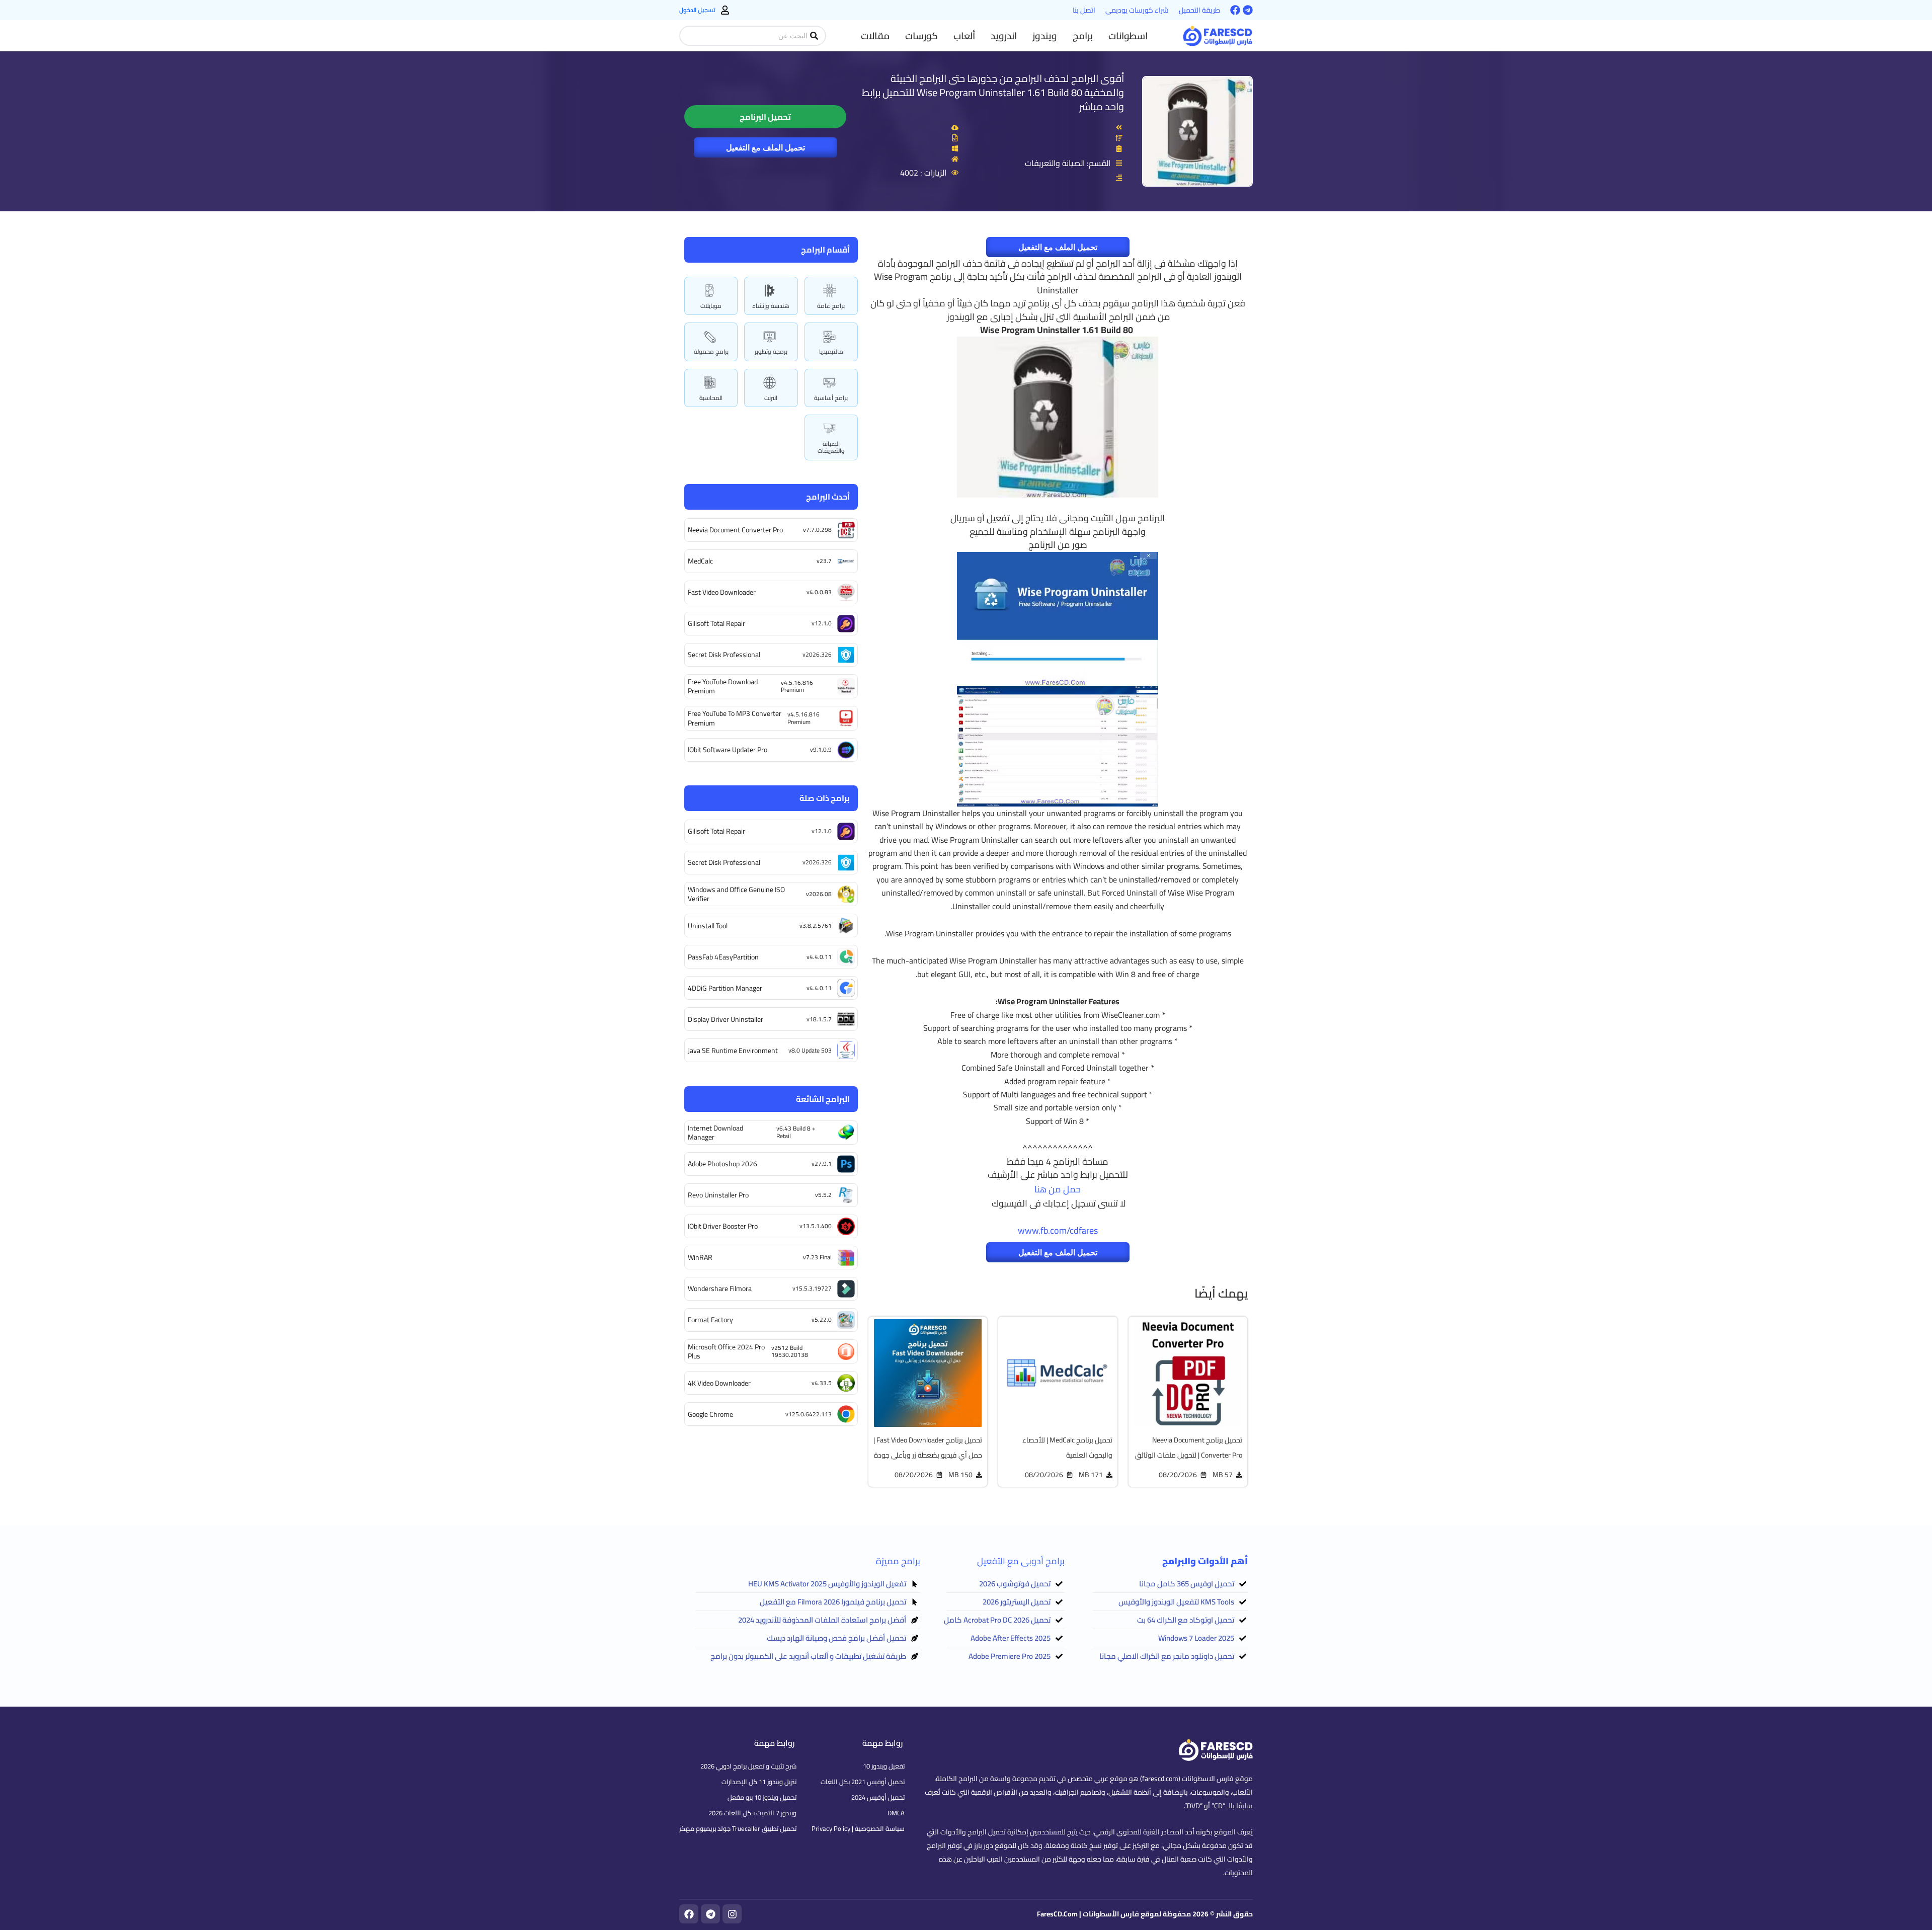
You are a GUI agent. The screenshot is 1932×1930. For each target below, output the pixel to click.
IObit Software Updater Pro (728, 750)
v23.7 (824, 561)
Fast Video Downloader (722, 592)
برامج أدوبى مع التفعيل (1021, 1561)
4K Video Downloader (719, 1383)
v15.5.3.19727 (812, 1288)
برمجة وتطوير (771, 351)
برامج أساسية (831, 398)
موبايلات (711, 306)
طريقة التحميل (1199, 10)
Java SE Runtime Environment (733, 1051)
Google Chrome (710, 1414)
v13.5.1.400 (816, 1226)
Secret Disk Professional (724, 655)
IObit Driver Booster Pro (723, 1226)
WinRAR (700, 1257)
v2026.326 (817, 654)
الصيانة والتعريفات (831, 447)
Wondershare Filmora (720, 1289)
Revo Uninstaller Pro (718, 1195)
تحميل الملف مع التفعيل (766, 147)
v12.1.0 (822, 623)
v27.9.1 (822, 1163)
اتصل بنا (1084, 10)
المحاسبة (711, 398)
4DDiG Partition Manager (725, 988)
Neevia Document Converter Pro (735, 530)
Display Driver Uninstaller (726, 1019)
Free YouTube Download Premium (723, 686)
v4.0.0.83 (819, 592)
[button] (1128, 36)
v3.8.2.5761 (816, 926)
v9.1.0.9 (821, 749)
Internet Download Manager (715, 1133)
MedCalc (700, 561)
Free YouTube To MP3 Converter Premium (735, 718)
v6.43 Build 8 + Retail (796, 1132)
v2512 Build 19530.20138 (790, 1351)
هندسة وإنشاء (771, 306)
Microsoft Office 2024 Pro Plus (726, 1351)
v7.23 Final (817, 1257)
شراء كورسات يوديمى (1137, 10)
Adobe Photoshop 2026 (722, 1164)
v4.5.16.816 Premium (797, 686)
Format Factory (710, 1320)
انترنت (771, 398)
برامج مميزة (898, 1561)
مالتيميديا (831, 351)
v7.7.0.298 (817, 530)
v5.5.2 (823, 1195)
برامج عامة (831, 306)
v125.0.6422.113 (809, 1414)
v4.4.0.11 (819, 957)
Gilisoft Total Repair (716, 623)
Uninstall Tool (708, 926)
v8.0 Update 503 (810, 1050)
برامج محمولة (711, 351)
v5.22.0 (822, 1319)
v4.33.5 (822, 1383)
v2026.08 (819, 894)
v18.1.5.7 (819, 1019)
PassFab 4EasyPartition (723, 957)
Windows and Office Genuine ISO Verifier (736, 894)
